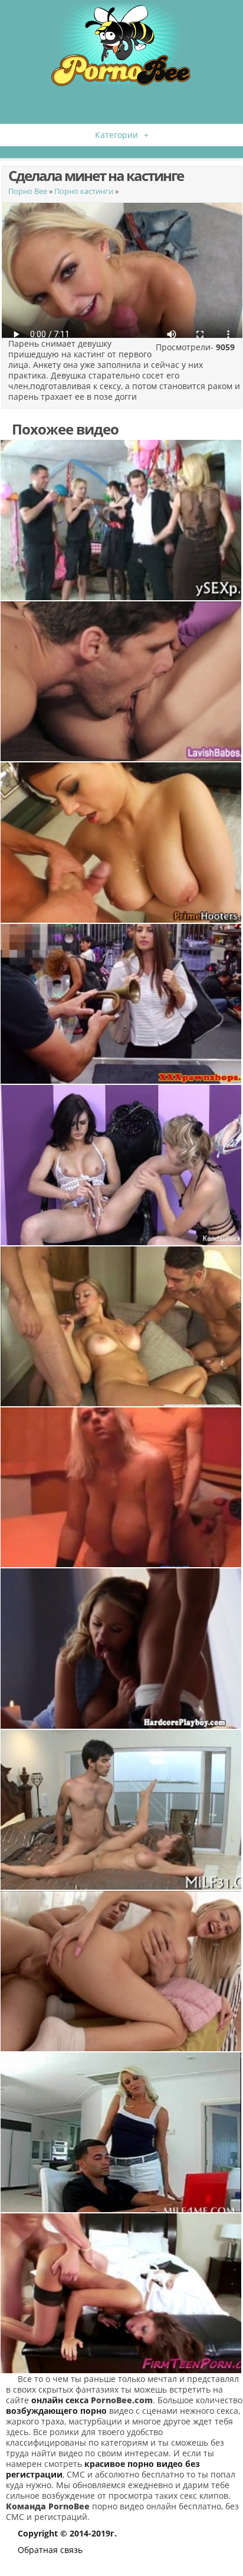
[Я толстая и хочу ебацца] (121, 1487)
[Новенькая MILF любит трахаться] (121, 1810)
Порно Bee (28, 191)
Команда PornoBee (48, 2506)
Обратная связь (50, 2550)
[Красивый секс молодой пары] (121, 1648)
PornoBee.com (122, 2400)
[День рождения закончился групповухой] (121, 520)
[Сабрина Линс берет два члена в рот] (121, 1326)
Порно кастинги (84, 191)
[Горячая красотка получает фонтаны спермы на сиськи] (121, 842)
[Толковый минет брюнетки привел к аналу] (121, 1971)
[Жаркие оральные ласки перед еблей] (121, 681)
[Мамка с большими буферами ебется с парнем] (121, 2132)
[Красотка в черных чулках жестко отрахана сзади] (121, 2293)
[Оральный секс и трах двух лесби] (121, 1165)
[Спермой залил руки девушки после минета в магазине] (121, 1004)
